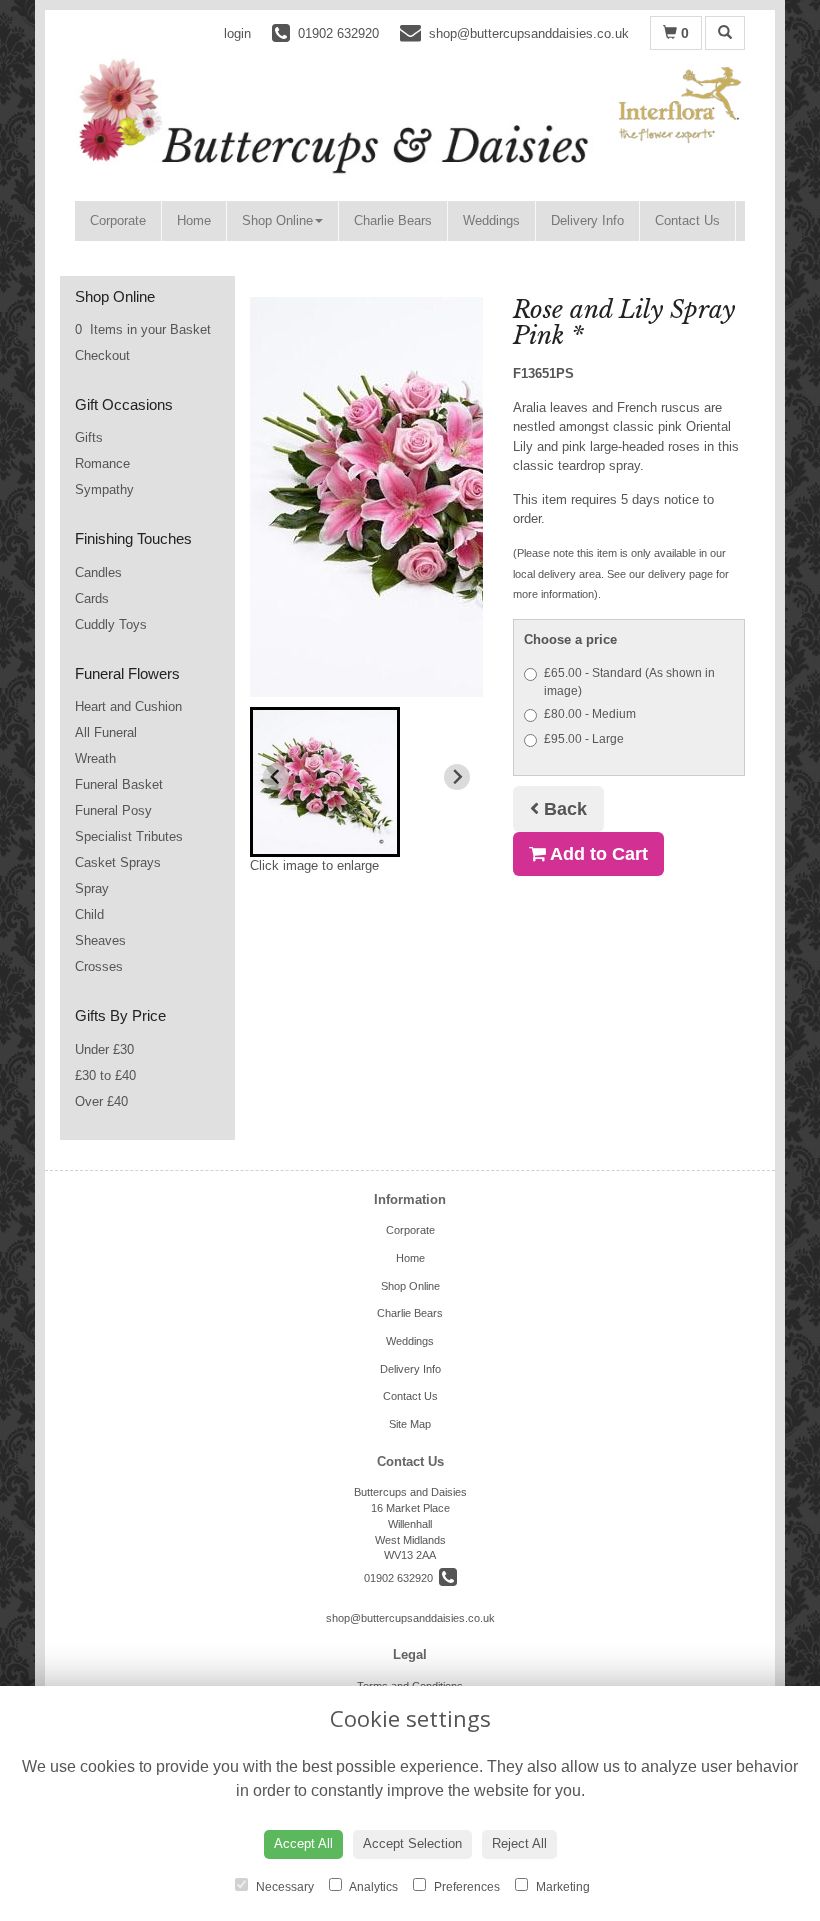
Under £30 (104, 1049)
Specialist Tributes (129, 836)
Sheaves (100, 940)
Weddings (491, 220)
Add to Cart (597, 854)
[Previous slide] (276, 777)
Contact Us (687, 220)
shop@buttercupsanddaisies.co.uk (410, 1618)
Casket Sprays (118, 862)
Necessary (283, 1887)
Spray (92, 888)
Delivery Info (587, 220)
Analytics (372, 1887)
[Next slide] (457, 777)
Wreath (95, 758)
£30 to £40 (105, 1075)
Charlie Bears (393, 220)
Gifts (89, 437)
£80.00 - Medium (590, 714)
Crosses (99, 966)
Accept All (303, 1843)
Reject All (519, 1843)
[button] (325, 782)
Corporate (118, 220)
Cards (92, 598)
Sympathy (104, 489)
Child (89, 914)
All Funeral (106, 732)
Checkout (102, 355)
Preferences (465, 1887)
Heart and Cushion (128, 706)
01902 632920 (401, 1578)
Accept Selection (412, 1843)
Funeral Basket (119, 784)
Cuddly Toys (111, 624)
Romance (102, 463)
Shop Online (277, 220)
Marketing (561, 1887)
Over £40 (101, 1101)
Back (563, 809)
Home (194, 220)
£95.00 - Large (584, 739)
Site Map (410, 1424)
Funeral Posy (113, 810)
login (237, 33)
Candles (98, 572)
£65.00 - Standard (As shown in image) (629, 682)
